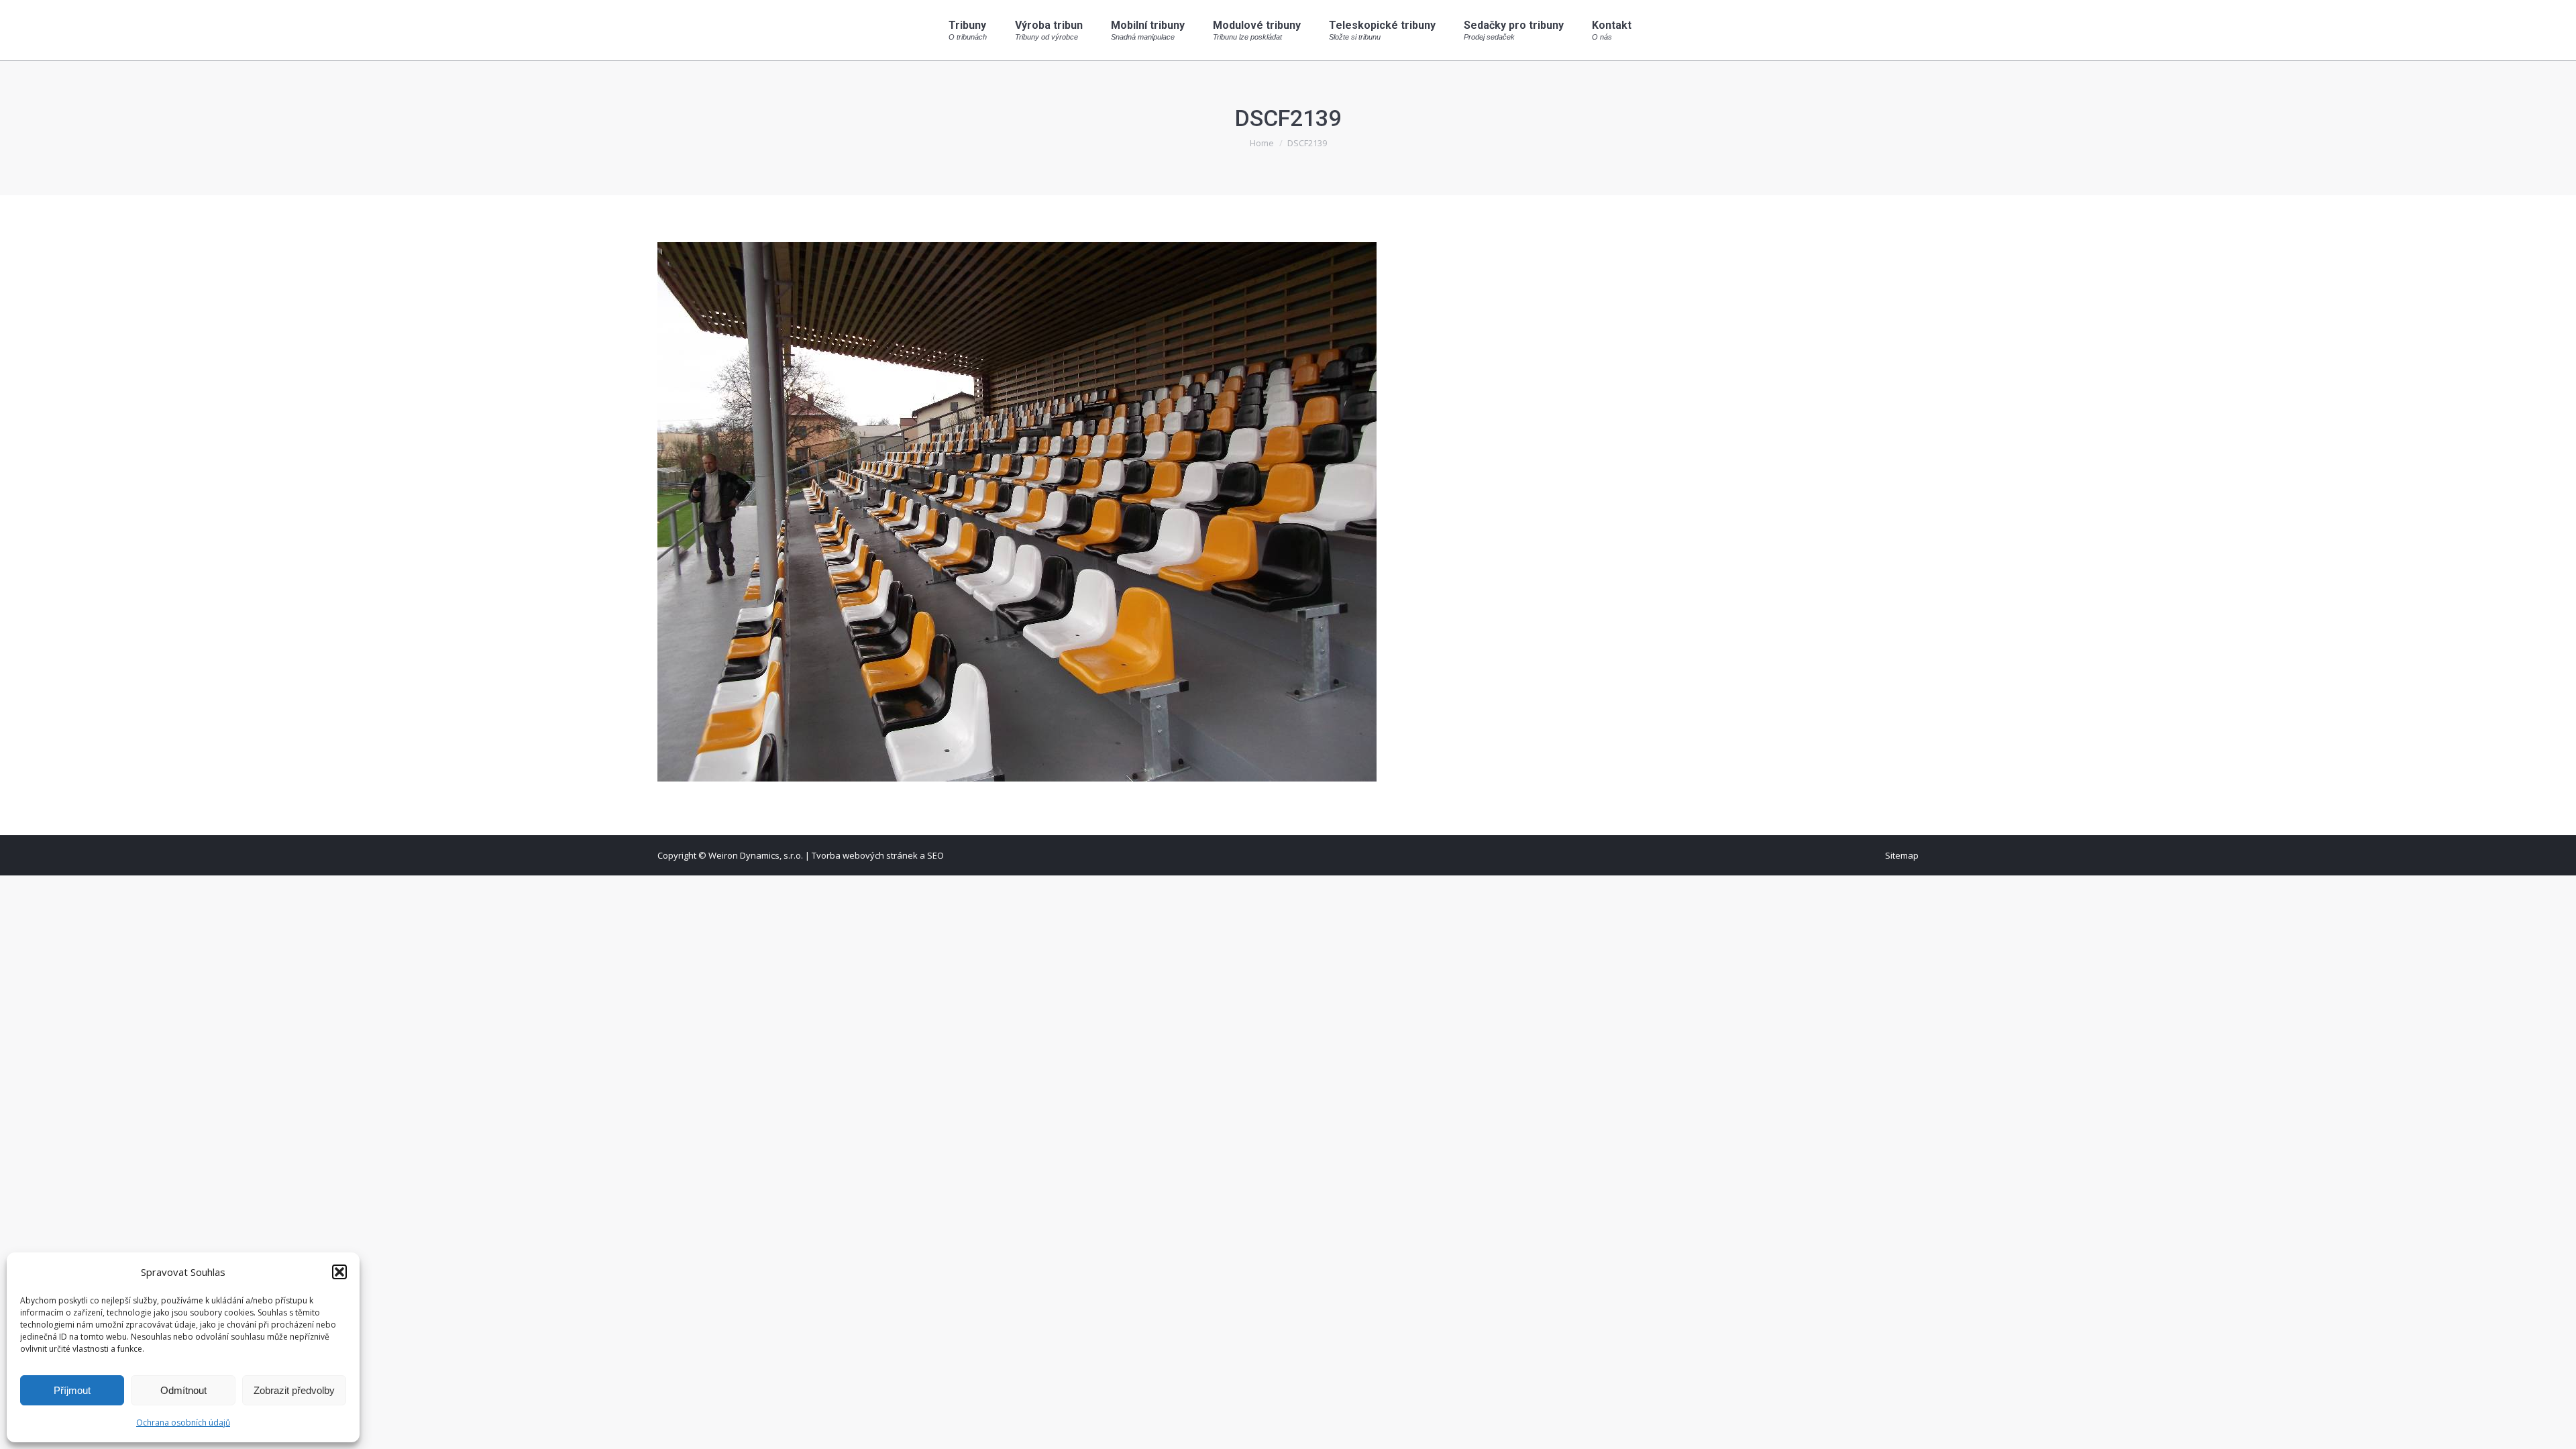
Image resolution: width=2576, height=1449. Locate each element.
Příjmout (72, 1390)
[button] (339, 1272)
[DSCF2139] (1288, 512)
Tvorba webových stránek (865, 855)
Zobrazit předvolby (294, 1390)
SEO (935, 855)
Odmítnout (183, 1390)
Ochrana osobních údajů (183, 1423)
